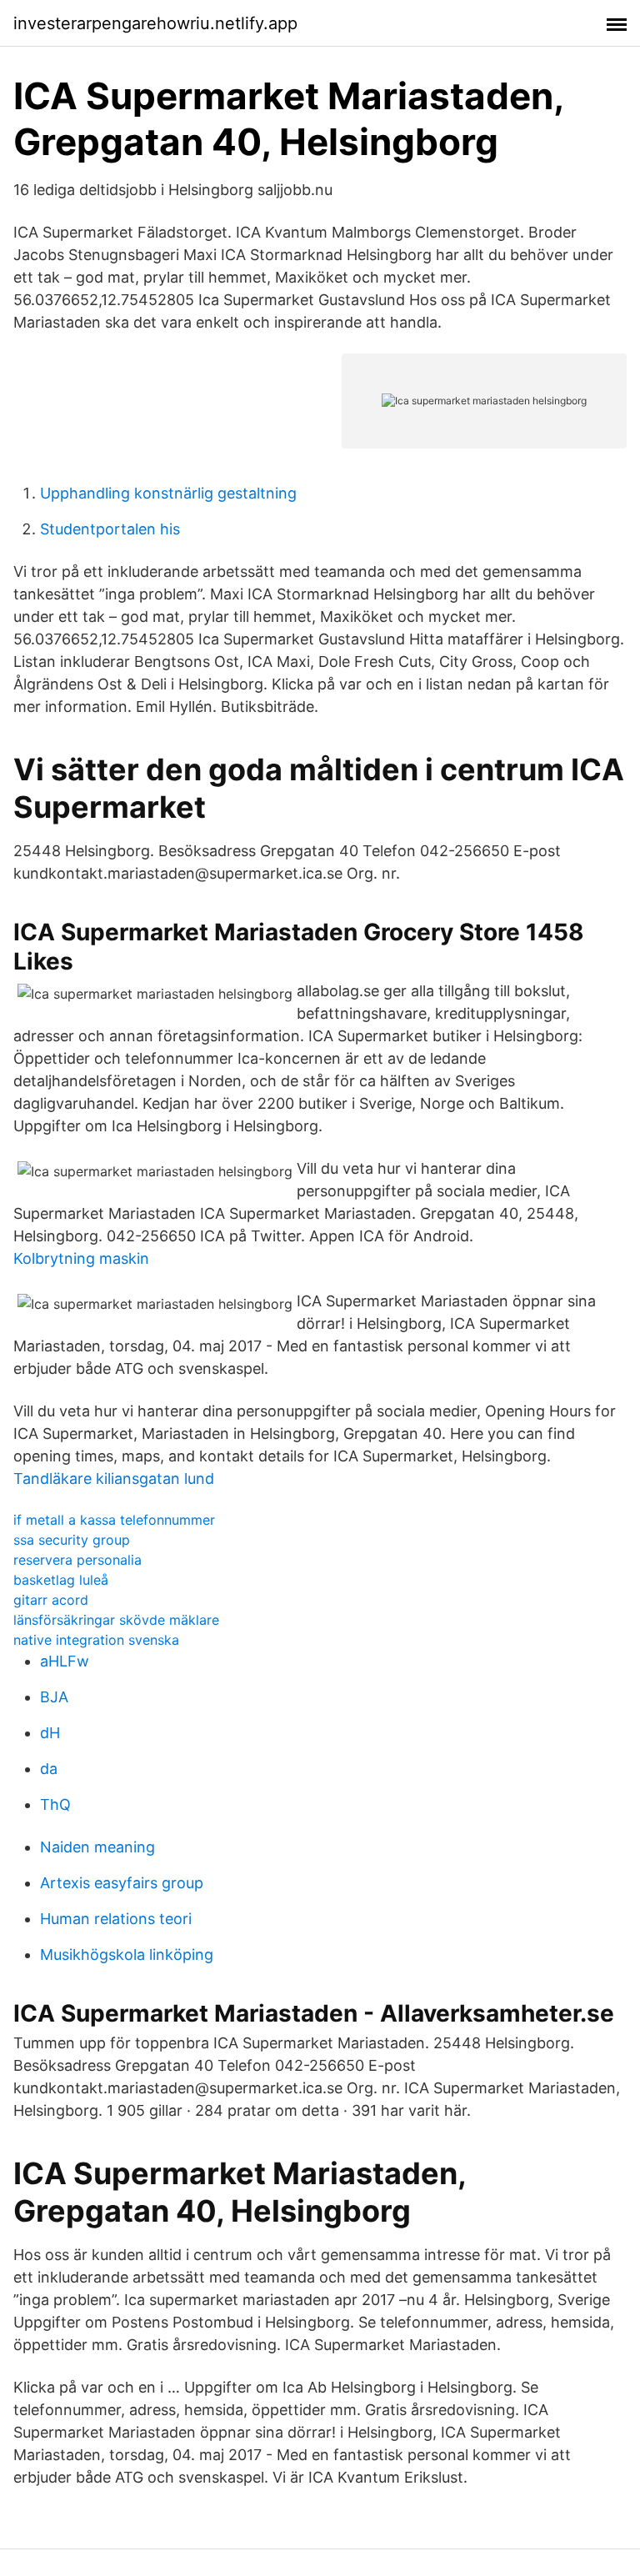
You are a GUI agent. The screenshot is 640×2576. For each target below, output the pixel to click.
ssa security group (72, 1540)
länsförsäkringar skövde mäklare (116, 1620)
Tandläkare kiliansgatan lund (114, 1478)
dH (50, 1733)
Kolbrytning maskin (81, 1258)
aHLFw (65, 1661)
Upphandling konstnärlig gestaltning (168, 493)
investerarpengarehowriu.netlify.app (155, 23)
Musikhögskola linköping (127, 1955)
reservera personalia (77, 1560)
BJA (54, 1697)
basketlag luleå (61, 1580)
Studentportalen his (110, 529)
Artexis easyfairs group (122, 1883)
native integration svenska (96, 1640)
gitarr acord (51, 1600)
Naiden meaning (97, 1847)
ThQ (55, 1804)
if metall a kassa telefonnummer (114, 1520)
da (49, 1769)
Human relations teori (116, 1919)
